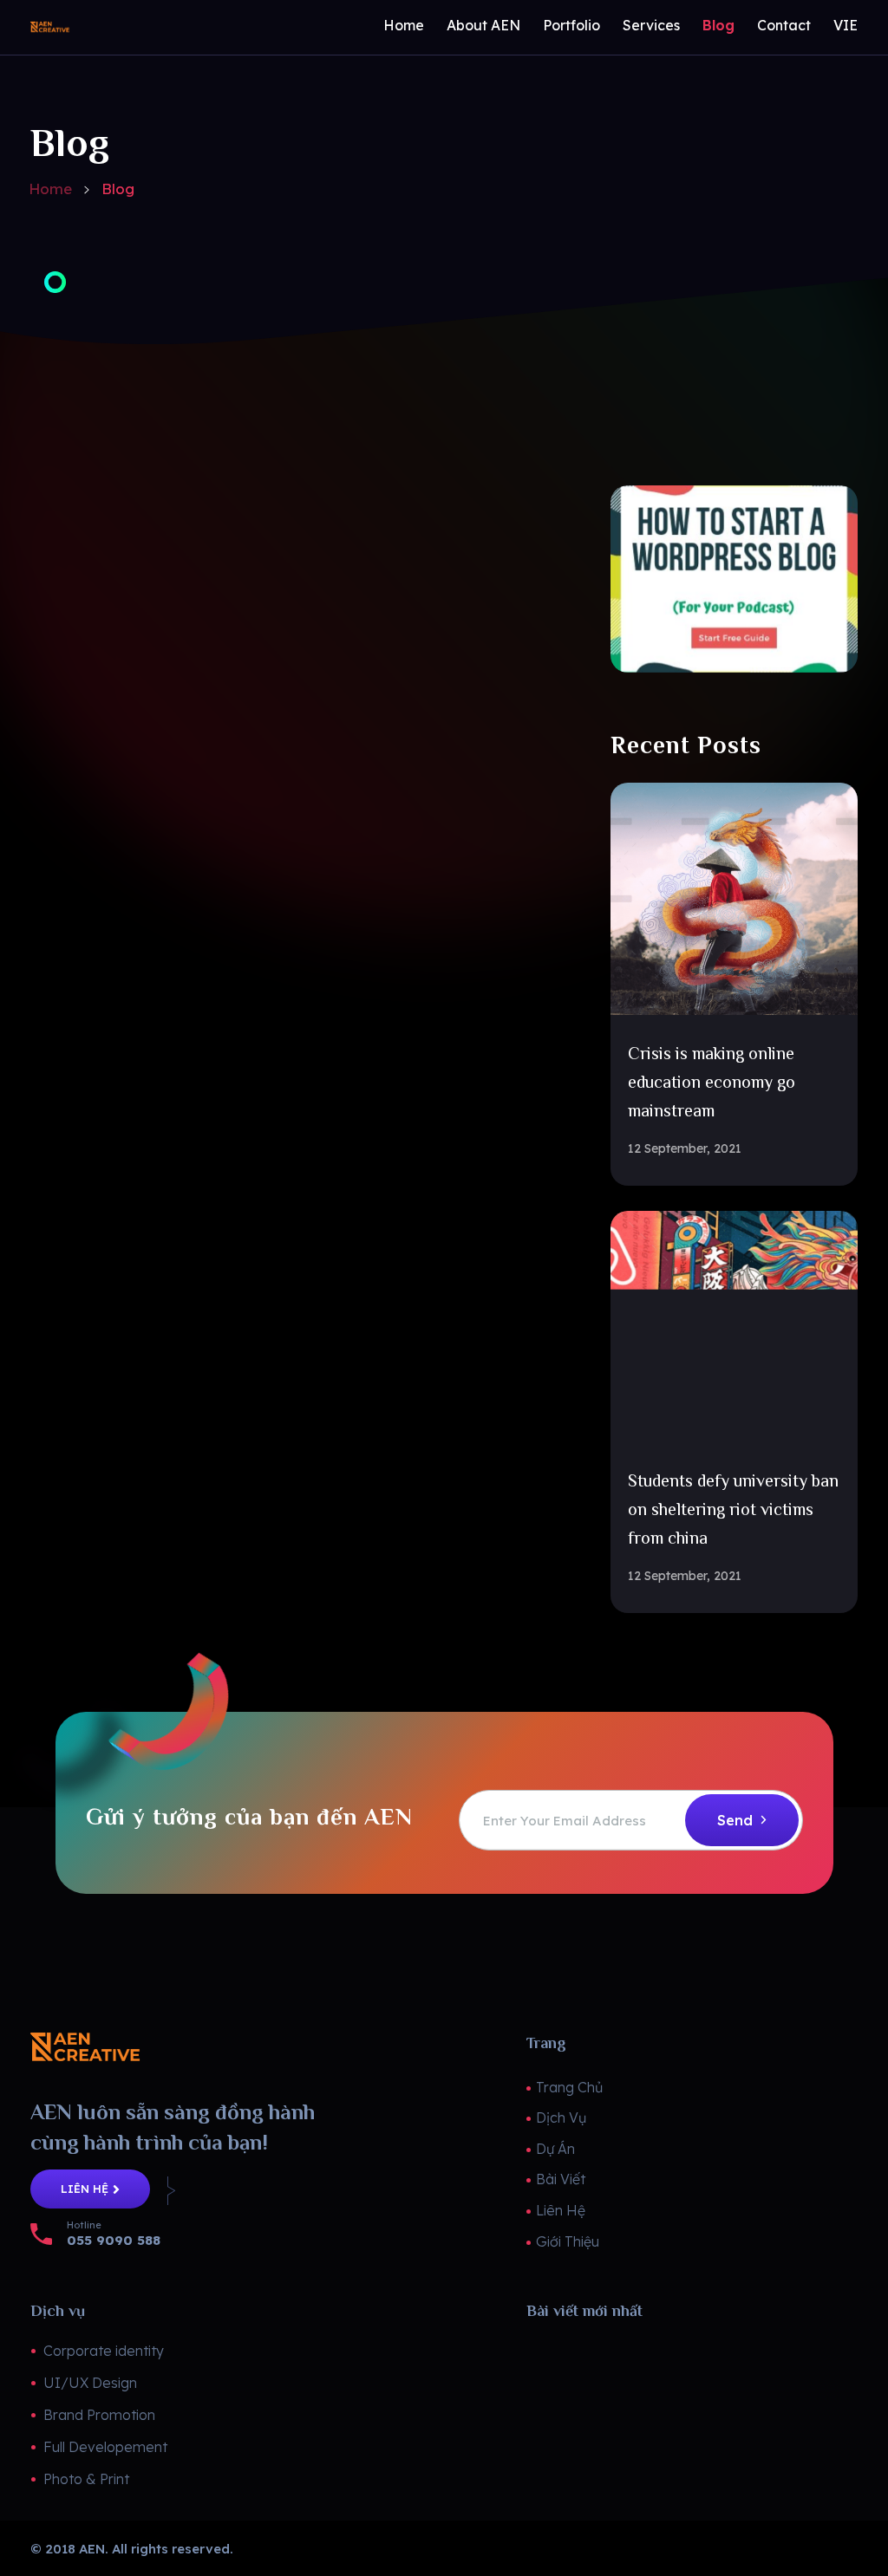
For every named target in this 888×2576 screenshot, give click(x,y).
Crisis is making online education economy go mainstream (712, 1082)
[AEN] (105, 27)
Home (50, 189)
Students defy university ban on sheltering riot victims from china (733, 1509)
